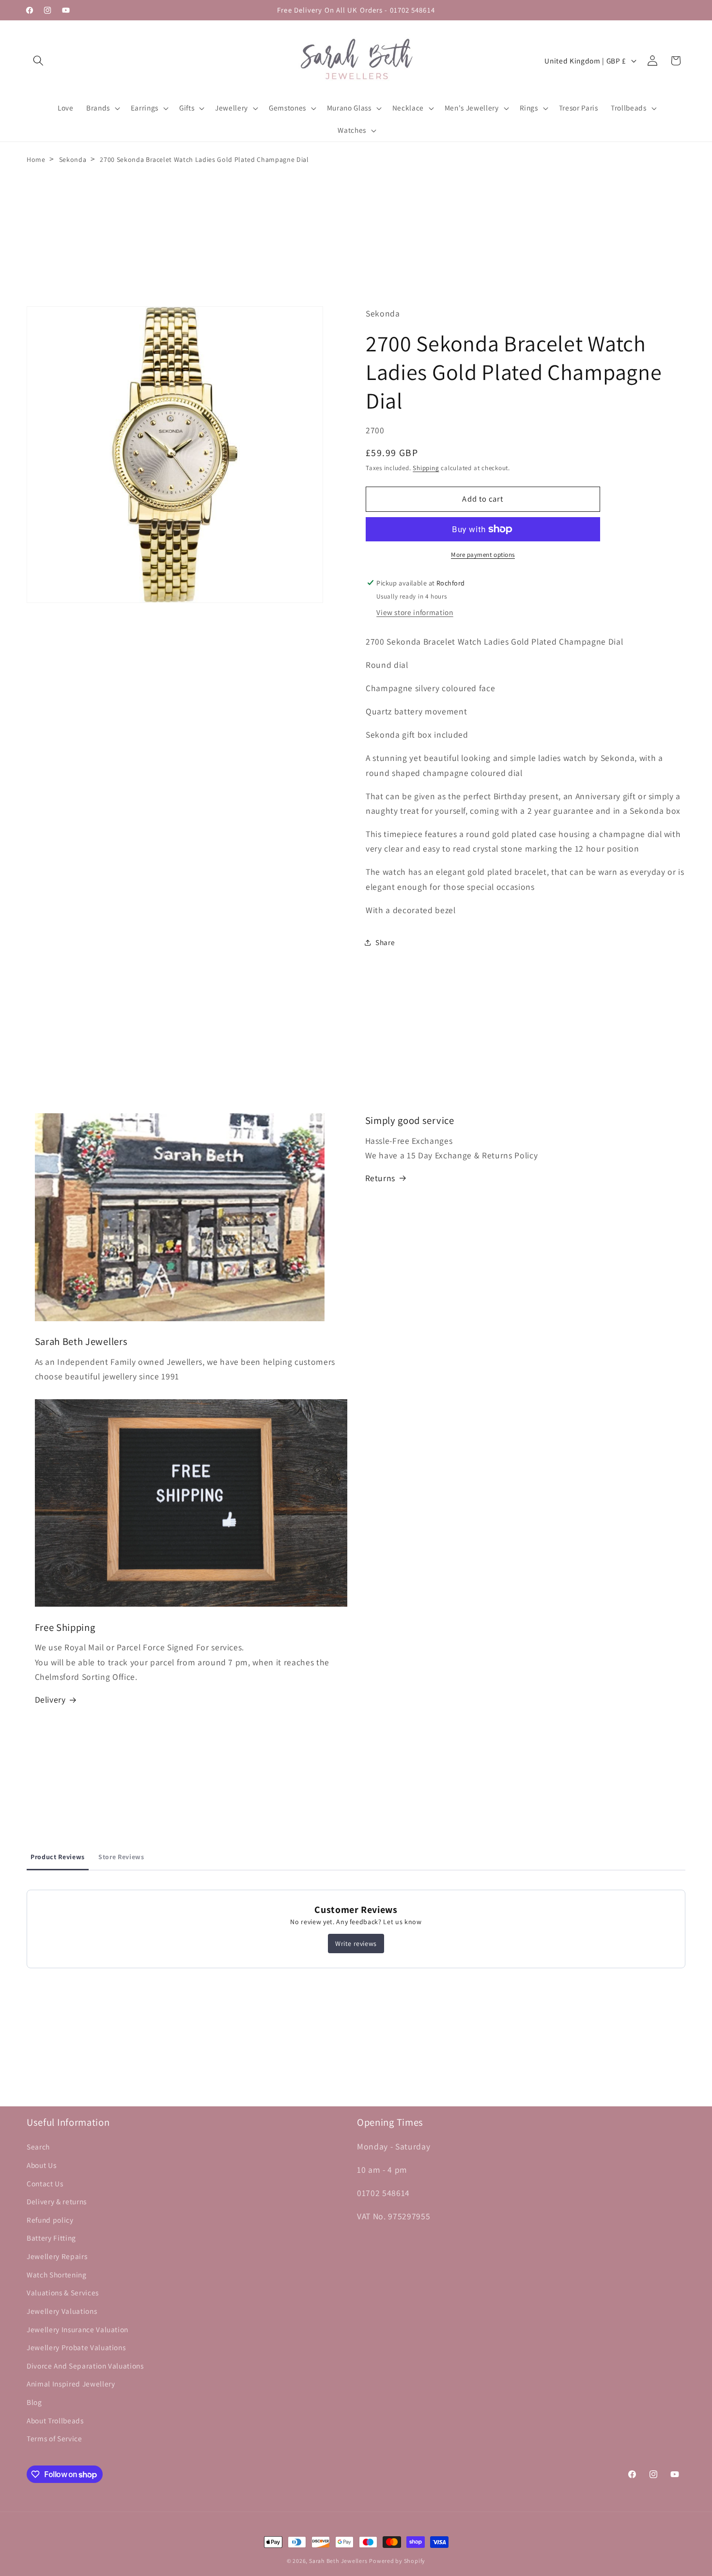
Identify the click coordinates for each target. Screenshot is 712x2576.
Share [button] (385, 942)
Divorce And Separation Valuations (85, 2366)
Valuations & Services (63, 2292)
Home (36, 159)
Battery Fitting (51, 2238)
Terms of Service (54, 2438)
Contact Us (45, 2183)
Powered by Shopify (397, 2561)
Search (38, 2147)
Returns (380, 1178)
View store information (415, 612)
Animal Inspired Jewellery (71, 2384)
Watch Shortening (57, 2275)
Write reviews (356, 1944)
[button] (38, 61)
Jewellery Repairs (57, 2256)
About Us (41, 2165)
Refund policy (50, 2220)
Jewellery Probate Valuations (76, 2347)
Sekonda (73, 159)
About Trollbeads (55, 2420)
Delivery (50, 1700)
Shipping (426, 468)
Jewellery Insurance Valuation (77, 2329)
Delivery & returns (57, 2201)
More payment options (483, 555)
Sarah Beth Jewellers (338, 2561)
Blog (34, 2402)
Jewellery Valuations (62, 2311)
